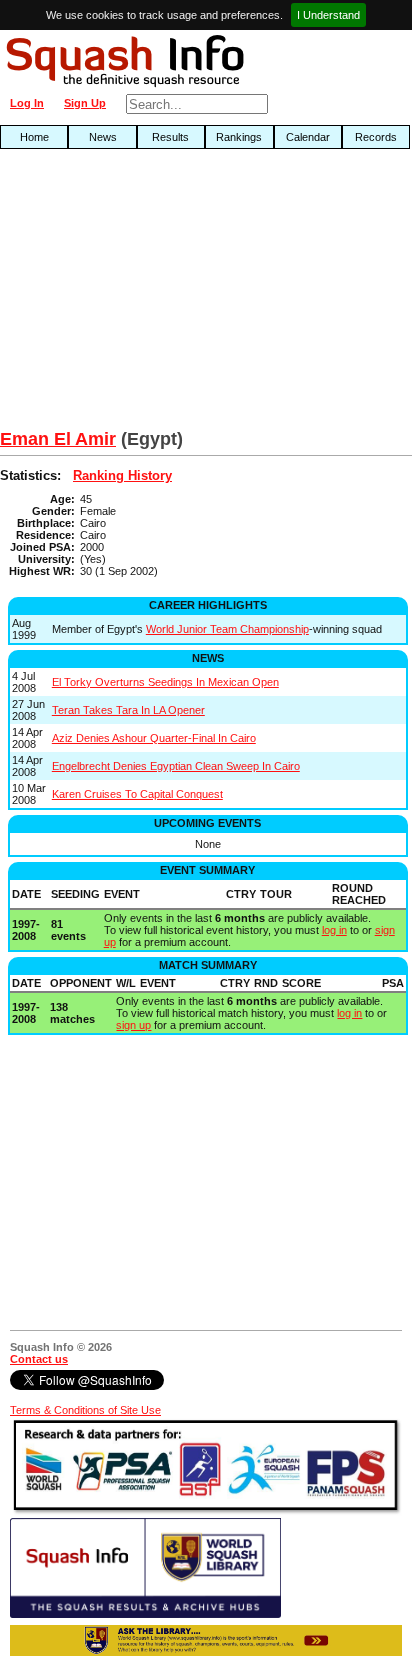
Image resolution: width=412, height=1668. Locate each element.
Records (376, 137)
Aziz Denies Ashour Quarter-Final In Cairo (154, 738)
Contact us (39, 1359)
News (103, 137)
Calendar (308, 137)
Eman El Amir (58, 439)
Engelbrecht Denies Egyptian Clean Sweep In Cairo (176, 766)
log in (334, 930)
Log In (27, 103)
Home (34, 137)
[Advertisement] (132, 294)
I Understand (328, 15)
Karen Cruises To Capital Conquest (137, 794)
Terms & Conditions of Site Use (85, 1410)
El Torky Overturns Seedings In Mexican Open (165, 682)
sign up (133, 1025)
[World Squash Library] (145, 1614)
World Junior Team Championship (227, 629)
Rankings (239, 137)
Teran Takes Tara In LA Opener (128, 710)
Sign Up (85, 103)
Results (170, 137)
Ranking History (122, 475)
